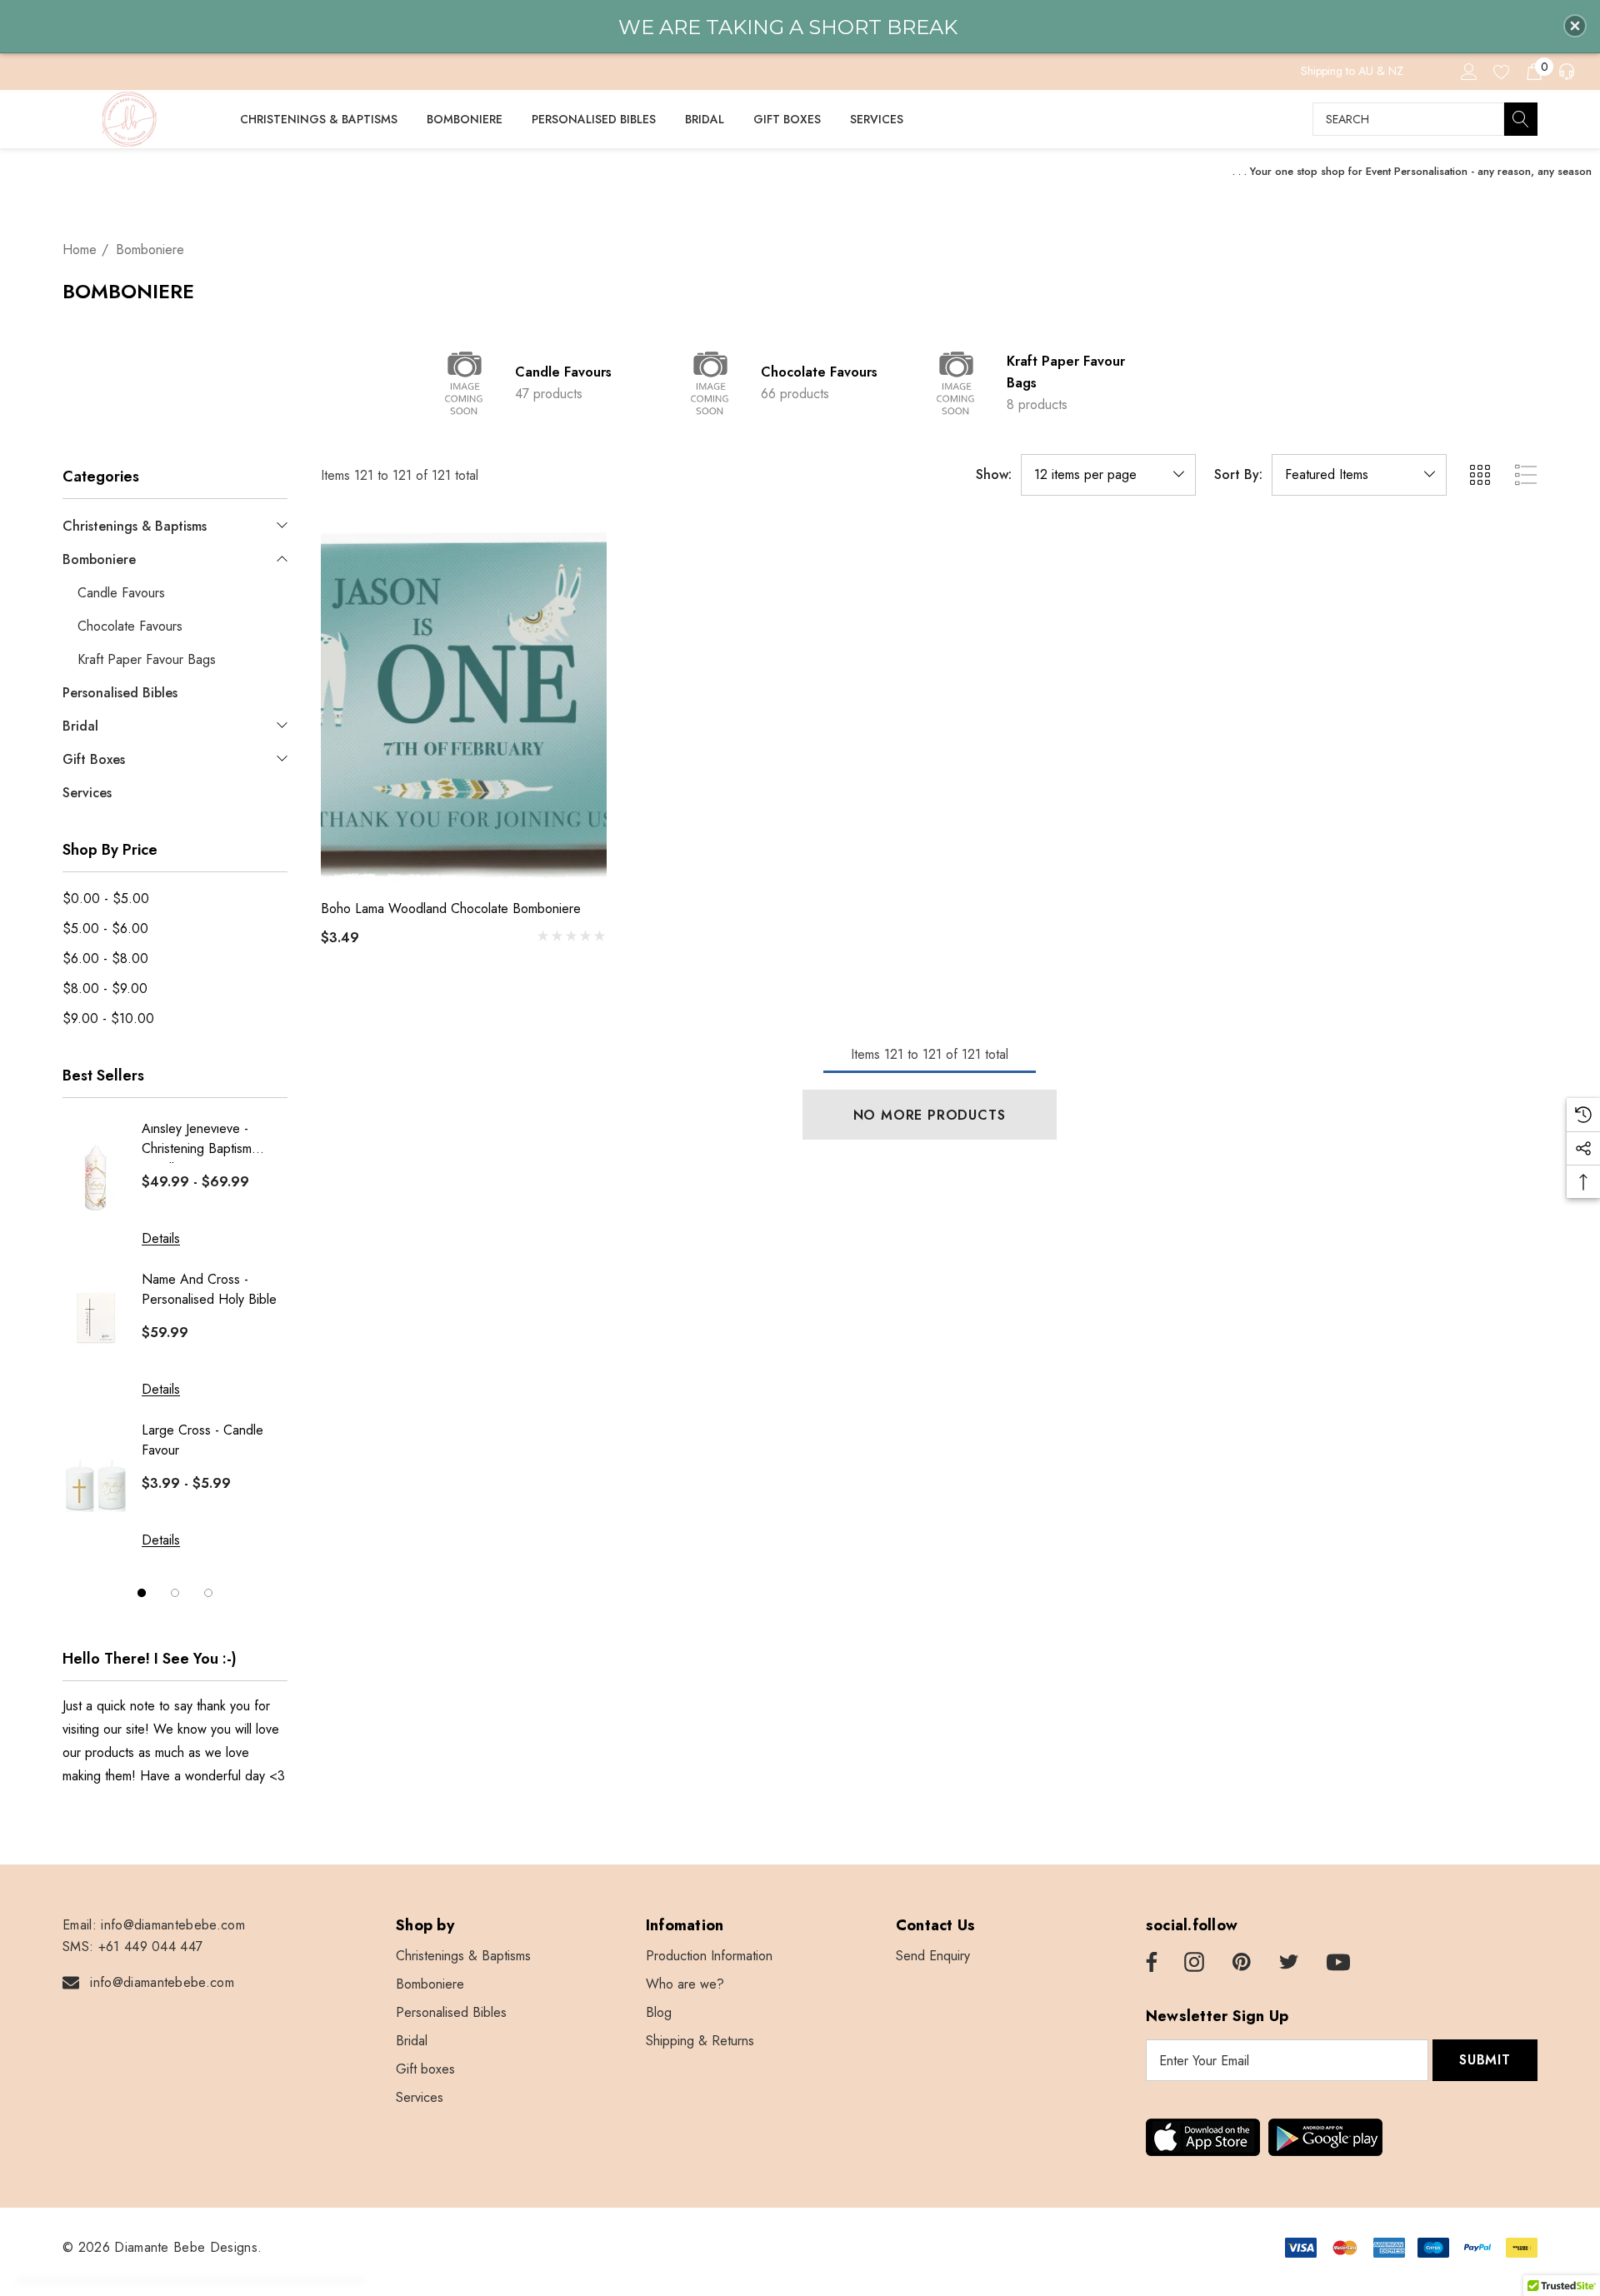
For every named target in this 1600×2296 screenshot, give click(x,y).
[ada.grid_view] (1479, 475)
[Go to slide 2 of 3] (175, 1592)
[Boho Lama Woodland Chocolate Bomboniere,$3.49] (464, 705)
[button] (1575, 26)
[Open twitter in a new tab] (1289, 1963)
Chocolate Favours (819, 372)
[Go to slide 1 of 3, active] (142, 1592)
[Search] (1521, 119)
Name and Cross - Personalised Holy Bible (209, 1289)
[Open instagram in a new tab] (1194, 1963)
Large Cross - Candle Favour (202, 1440)
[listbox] (1359, 475)
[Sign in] (1468, 71)
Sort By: (1238, 475)
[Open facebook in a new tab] (1149, 1963)
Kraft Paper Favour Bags (1066, 372)
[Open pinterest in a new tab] (1242, 1963)
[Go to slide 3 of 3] (208, 1592)
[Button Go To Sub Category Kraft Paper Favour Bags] (957, 383)
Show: (994, 475)
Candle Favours (563, 372)
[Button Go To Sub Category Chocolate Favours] (711, 383)
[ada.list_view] (1526, 475)
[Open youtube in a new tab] (1338, 1963)
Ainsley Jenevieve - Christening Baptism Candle (197, 1141)
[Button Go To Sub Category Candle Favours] (465, 383)
